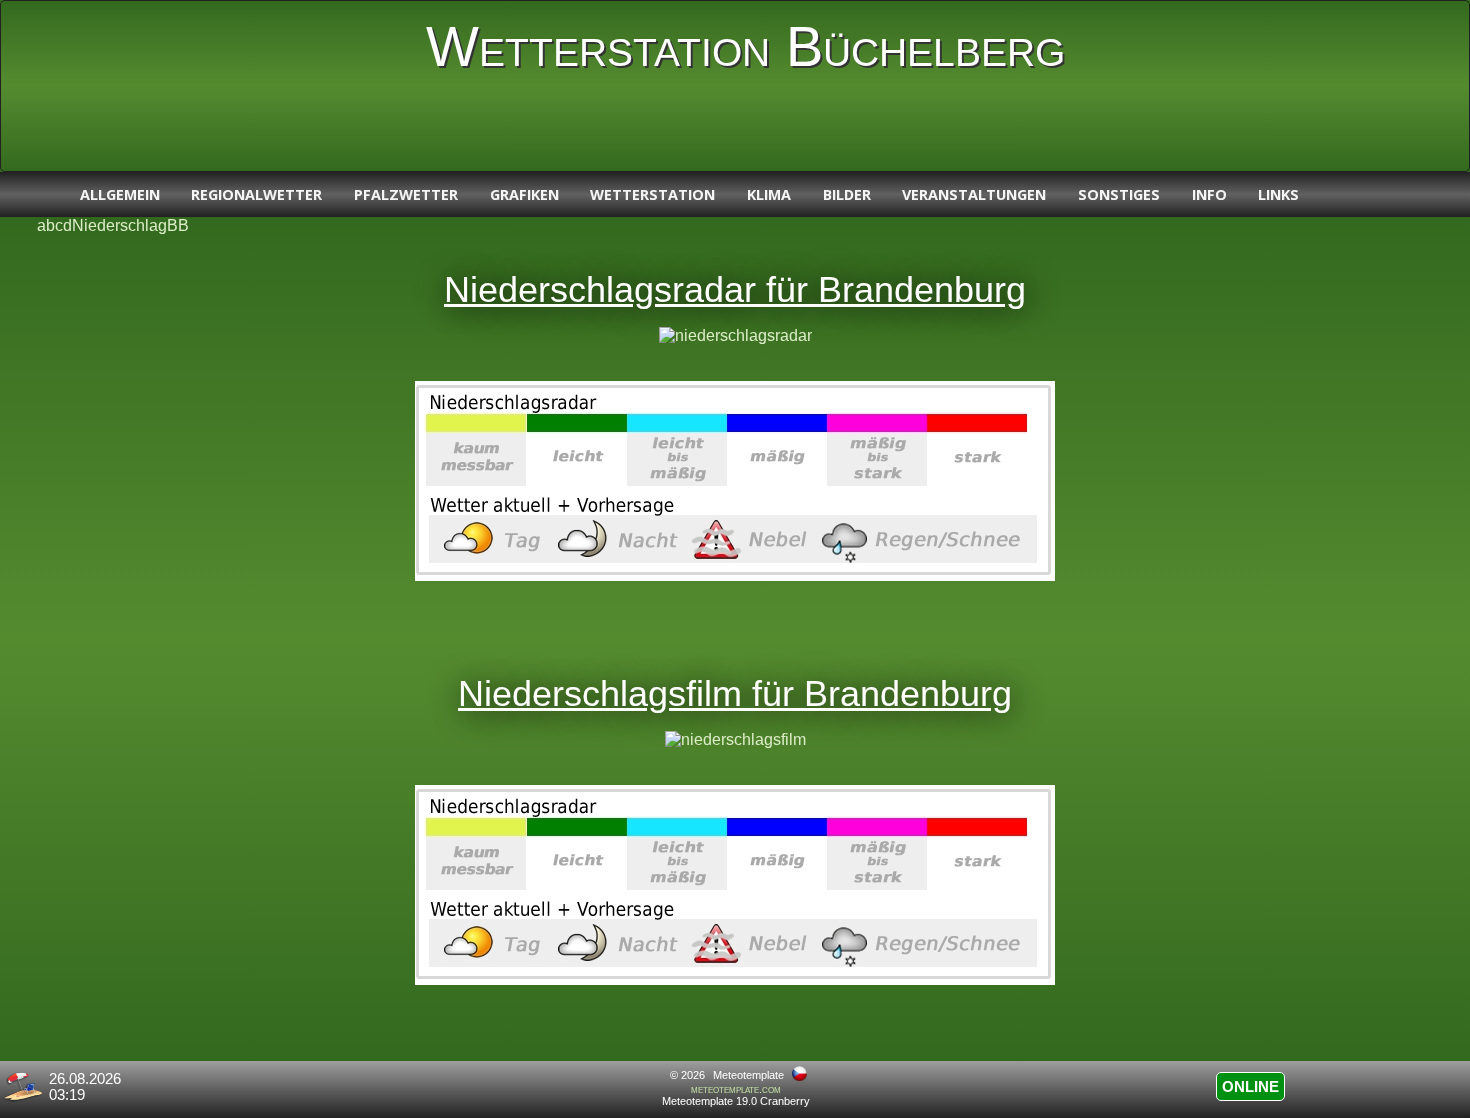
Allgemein (120, 194)
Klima (769, 194)
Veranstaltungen (974, 194)
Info (1209, 194)
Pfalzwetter (406, 194)
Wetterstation (652, 194)
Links (1278, 194)
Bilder (847, 194)
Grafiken (524, 194)
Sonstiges (1119, 194)
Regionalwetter (256, 194)
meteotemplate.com (736, 1089)
